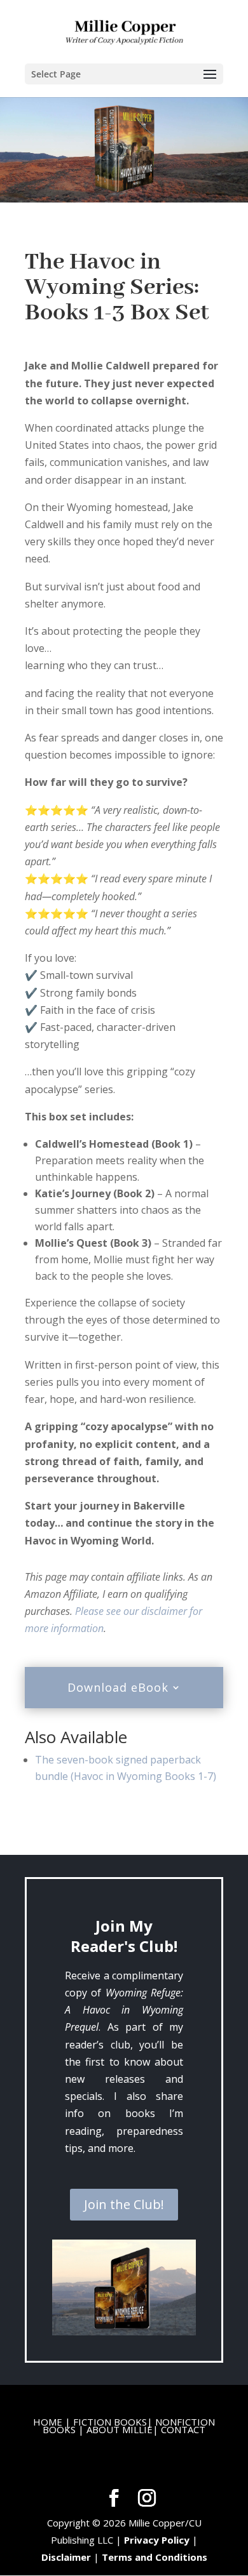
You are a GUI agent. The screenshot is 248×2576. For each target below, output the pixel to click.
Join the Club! (124, 2204)
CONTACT (183, 2429)
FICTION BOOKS (110, 2422)
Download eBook (118, 1687)
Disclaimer (66, 2557)
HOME (48, 2422)
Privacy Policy (157, 2540)
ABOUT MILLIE (120, 2429)
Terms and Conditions (155, 2557)
